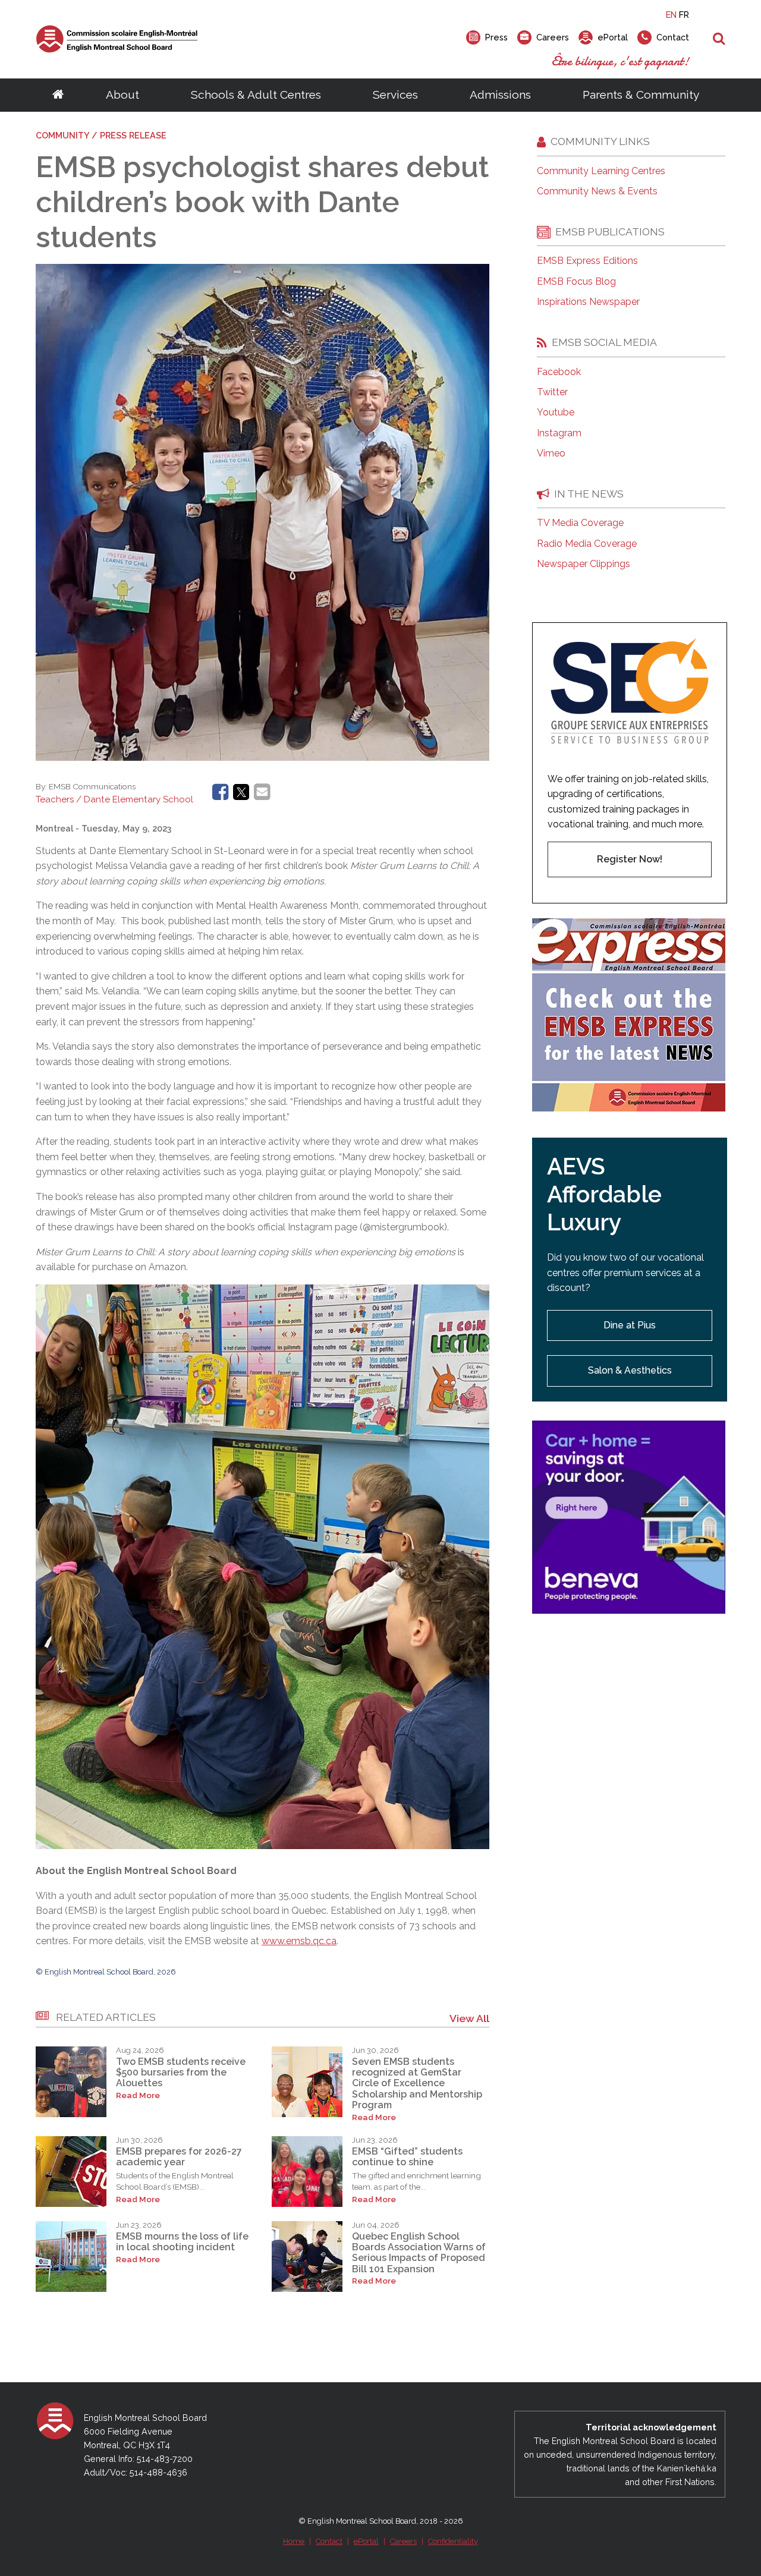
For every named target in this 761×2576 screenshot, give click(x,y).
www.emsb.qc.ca (299, 1941)
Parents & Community (641, 95)
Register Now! (630, 859)
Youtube (556, 412)
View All (469, 2018)
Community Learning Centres (601, 171)
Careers (403, 2541)
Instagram (559, 433)
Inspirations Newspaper (588, 302)
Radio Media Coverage (587, 544)
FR (684, 15)
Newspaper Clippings (584, 564)
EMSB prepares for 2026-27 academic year (179, 2157)
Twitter (552, 392)
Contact (329, 2541)
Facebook (559, 372)
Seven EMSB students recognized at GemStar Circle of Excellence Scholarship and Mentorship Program (417, 2084)
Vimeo (551, 454)
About (122, 95)
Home (294, 2541)
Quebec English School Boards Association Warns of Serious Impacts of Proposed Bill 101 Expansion (419, 2253)
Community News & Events (597, 191)
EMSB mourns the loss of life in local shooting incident (182, 2242)
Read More (138, 2095)
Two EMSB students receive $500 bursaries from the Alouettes (181, 2073)
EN (671, 15)
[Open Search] (719, 39)
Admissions (500, 95)
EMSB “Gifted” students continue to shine (407, 2157)
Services (395, 95)
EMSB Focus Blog (576, 282)
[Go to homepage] (58, 95)
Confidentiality (453, 2541)
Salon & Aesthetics (630, 1370)
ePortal (366, 2541)
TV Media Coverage (580, 523)
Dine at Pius (630, 1325)
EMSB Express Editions (587, 261)
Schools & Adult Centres (256, 95)
